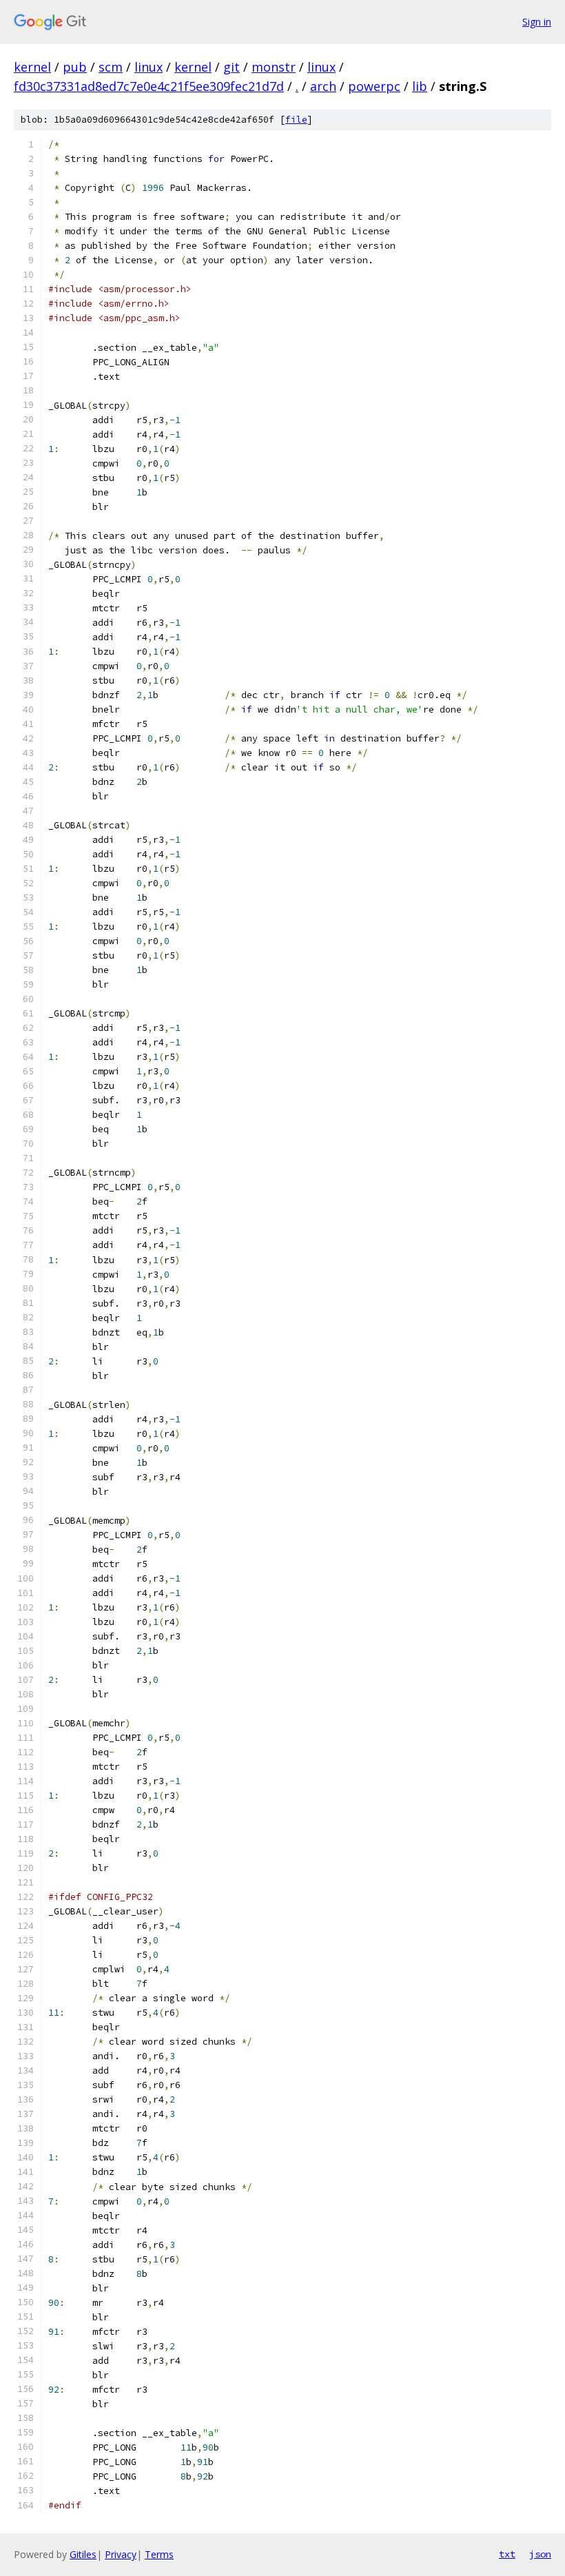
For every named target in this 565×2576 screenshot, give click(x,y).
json (540, 2554)
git (232, 67)
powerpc (374, 86)
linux (148, 67)
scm (111, 67)
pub (75, 67)
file (296, 120)
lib (420, 86)
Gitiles (83, 2554)
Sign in (537, 22)
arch (323, 86)
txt (507, 2554)
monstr (274, 67)
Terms (159, 2554)
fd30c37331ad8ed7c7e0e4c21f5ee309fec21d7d (149, 86)
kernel (32, 67)
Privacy (121, 2554)
